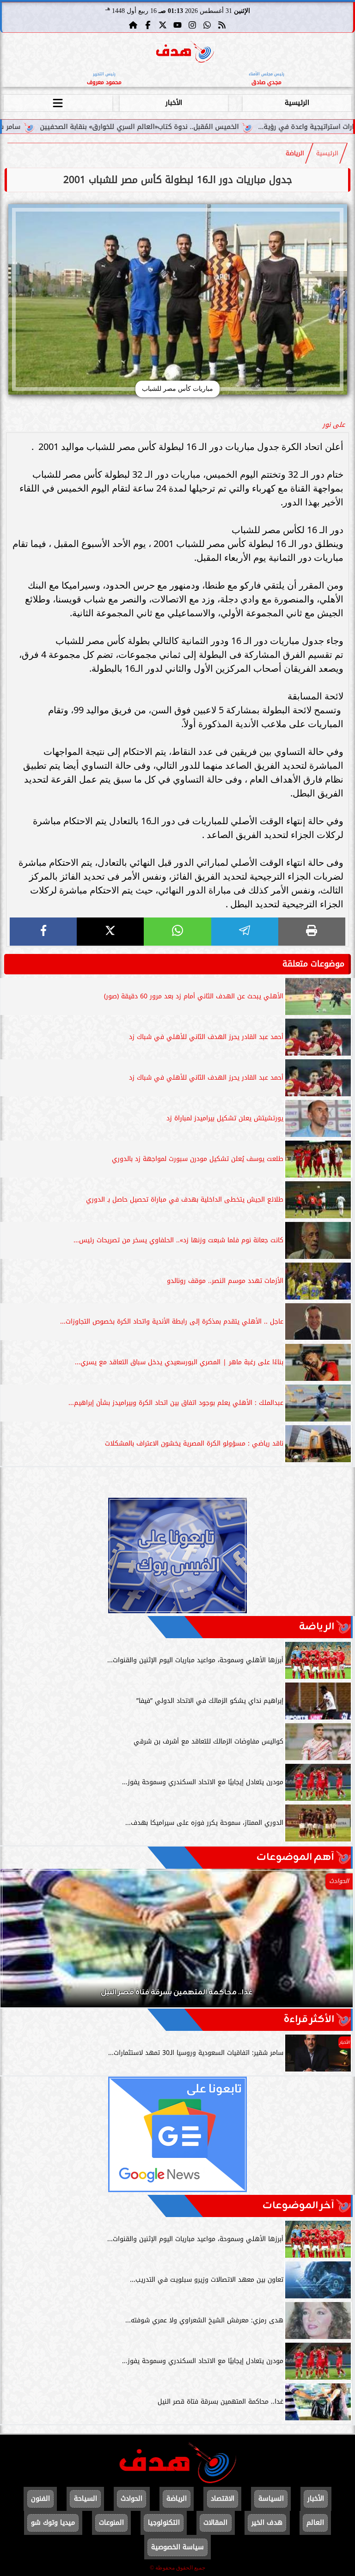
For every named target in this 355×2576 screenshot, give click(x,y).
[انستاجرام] (192, 25)
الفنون (40, 2499)
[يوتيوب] (177, 25)
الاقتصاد (223, 2499)
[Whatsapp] (207, 25)
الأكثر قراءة (309, 2020)
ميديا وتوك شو (53, 2523)
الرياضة (295, 153)
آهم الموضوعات (295, 1857)
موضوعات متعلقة (313, 964)
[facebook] (43, 932)
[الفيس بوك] (148, 25)
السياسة (271, 2499)
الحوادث (132, 2499)
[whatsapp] (177, 932)
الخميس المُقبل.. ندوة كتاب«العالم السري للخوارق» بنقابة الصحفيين (217, 127)
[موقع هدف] (185, 53)
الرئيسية (297, 103)
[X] (110, 932)
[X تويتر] (163, 25)
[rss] (222, 25)
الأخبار (174, 103)
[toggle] (58, 102)
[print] (312, 932)
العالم (315, 2523)
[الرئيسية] (133, 25)
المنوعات (111, 2523)
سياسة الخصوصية (177, 2547)
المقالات (215, 2523)
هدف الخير (267, 2523)
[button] (20, 1943)
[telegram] (245, 932)
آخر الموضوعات (298, 2206)
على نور (334, 425)
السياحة (86, 2499)
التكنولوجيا (164, 2523)
